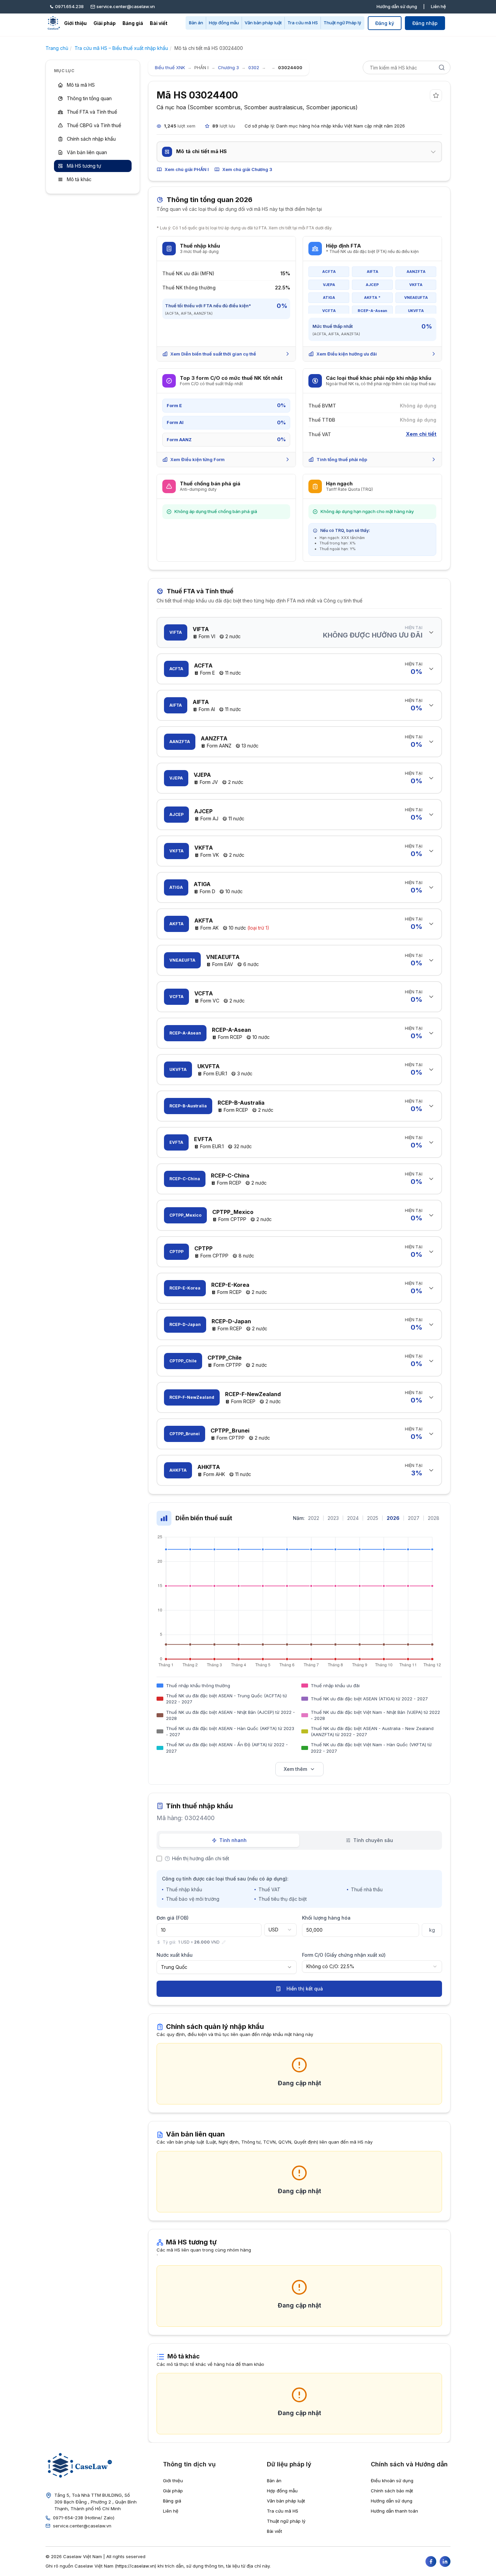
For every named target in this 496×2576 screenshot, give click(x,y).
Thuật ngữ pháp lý (286, 2521)
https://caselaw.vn (136, 2566)
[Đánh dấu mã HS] (436, 95)
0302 (254, 67)
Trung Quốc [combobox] (174, 1967)
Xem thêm (295, 1769)
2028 (434, 1518)
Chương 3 (228, 67)
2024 (353, 1518)
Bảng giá (133, 23)
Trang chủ (57, 48)
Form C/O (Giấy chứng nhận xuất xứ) (344, 1955)
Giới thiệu (75, 23)
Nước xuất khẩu (175, 1955)
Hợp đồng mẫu (224, 23)
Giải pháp (105, 23)
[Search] (442, 67)
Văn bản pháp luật (263, 23)
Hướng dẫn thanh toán (394, 2511)
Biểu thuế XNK (170, 67)
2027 (414, 1518)
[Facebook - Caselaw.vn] (431, 2561)
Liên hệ (438, 6)
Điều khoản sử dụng (392, 2481)
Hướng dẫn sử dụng (397, 6)
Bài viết (159, 23)
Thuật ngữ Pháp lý (342, 23)
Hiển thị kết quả (305, 1989)
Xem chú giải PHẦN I (187, 169)
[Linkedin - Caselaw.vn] (445, 2561)
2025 (373, 1518)
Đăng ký (385, 23)
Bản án (196, 23)
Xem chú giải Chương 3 (247, 169)
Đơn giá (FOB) (173, 1918)
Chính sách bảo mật (392, 2491)
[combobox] (280, 1930)
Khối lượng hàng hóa (326, 1918)
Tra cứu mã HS (303, 23)
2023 (333, 1518)
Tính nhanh (233, 1840)
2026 (393, 1518)
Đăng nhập (425, 23)
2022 (314, 1518)
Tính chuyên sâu (373, 1840)
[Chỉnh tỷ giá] (224, 1942)
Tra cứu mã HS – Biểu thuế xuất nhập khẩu (121, 48)
